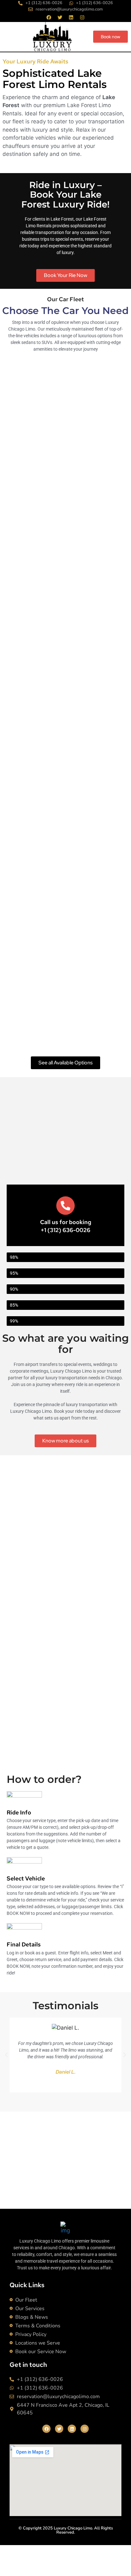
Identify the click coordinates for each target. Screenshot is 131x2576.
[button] (6, 2055)
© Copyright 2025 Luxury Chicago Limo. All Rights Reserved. (66, 2530)
